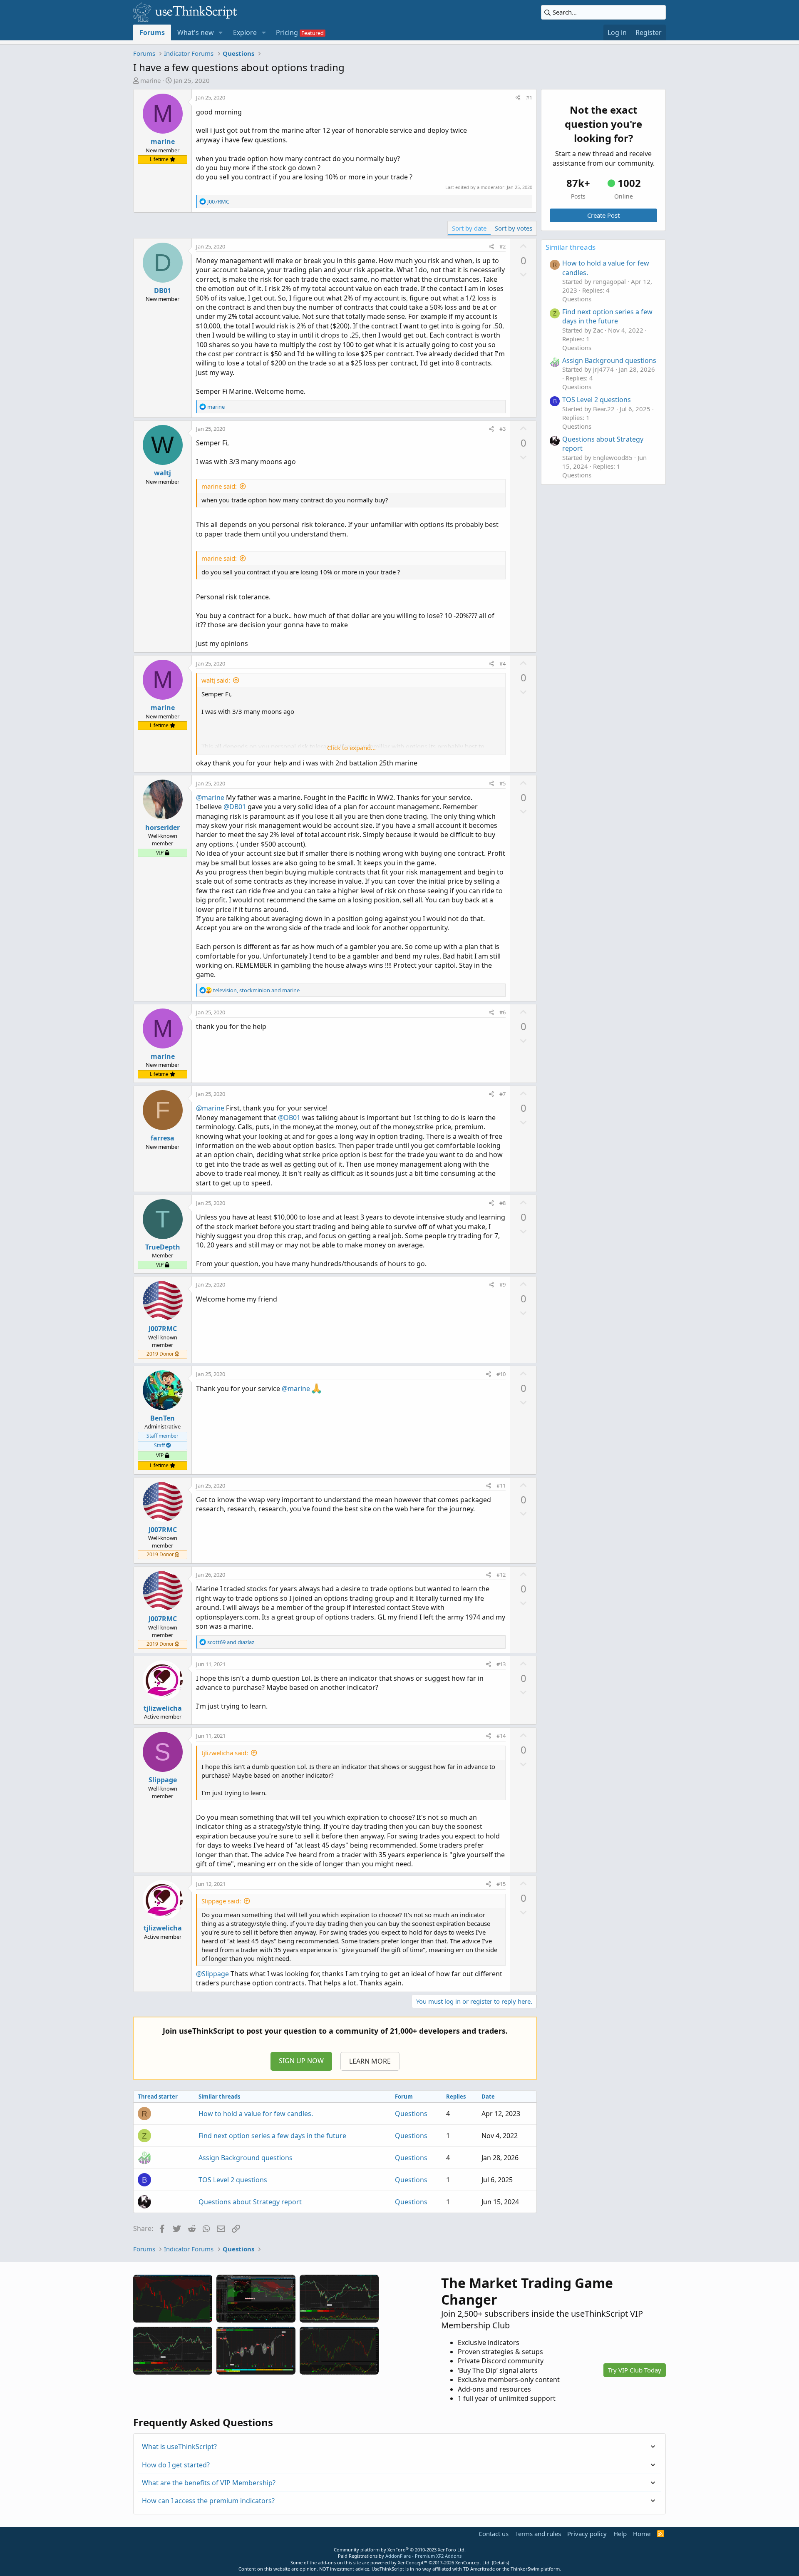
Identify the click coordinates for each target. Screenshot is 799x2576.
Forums (152, 32)
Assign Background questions (246, 2158)
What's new (196, 32)
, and (256, 990)
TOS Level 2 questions (233, 2180)
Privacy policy (587, 2534)
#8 (502, 1203)
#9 (502, 1284)
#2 (502, 246)
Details (500, 2562)
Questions (411, 2114)
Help (620, 2534)
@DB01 (235, 807)
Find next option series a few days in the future (272, 2136)
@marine (210, 797)
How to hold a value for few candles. (256, 2114)
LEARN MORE (370, 2061)
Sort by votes (514, 228)
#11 (501, 1485)
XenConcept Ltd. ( (474, 2562)
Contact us (494, 2534)
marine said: (219, 486)
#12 (501, 1575)
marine (150, 80)
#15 (501, 1884)
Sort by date (469, 228)
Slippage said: (221, 1901)
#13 (501, 1664)
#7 (502, 1094)
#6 (502, 1012)
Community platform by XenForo (400, 2550)
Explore (245, 32)
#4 (502, 663)
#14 (501, 1736)
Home (642, 2534)
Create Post (603, 215)
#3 (502, 429)
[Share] (518, 97)
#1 (529, 97)
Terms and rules (538, 2534)
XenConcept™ (413, 2562)
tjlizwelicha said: (225, 1753)
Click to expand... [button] (351, 748)
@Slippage (212, 1974)
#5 (502, 783)
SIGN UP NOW (301, 2061)
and (231, 1642)
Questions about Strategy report (250, 2202)
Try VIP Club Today (635, 2370)
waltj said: (216, 680)
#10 (501, 1374)
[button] (221, 32)
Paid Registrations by (400, 2556)
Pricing (287, 32)
